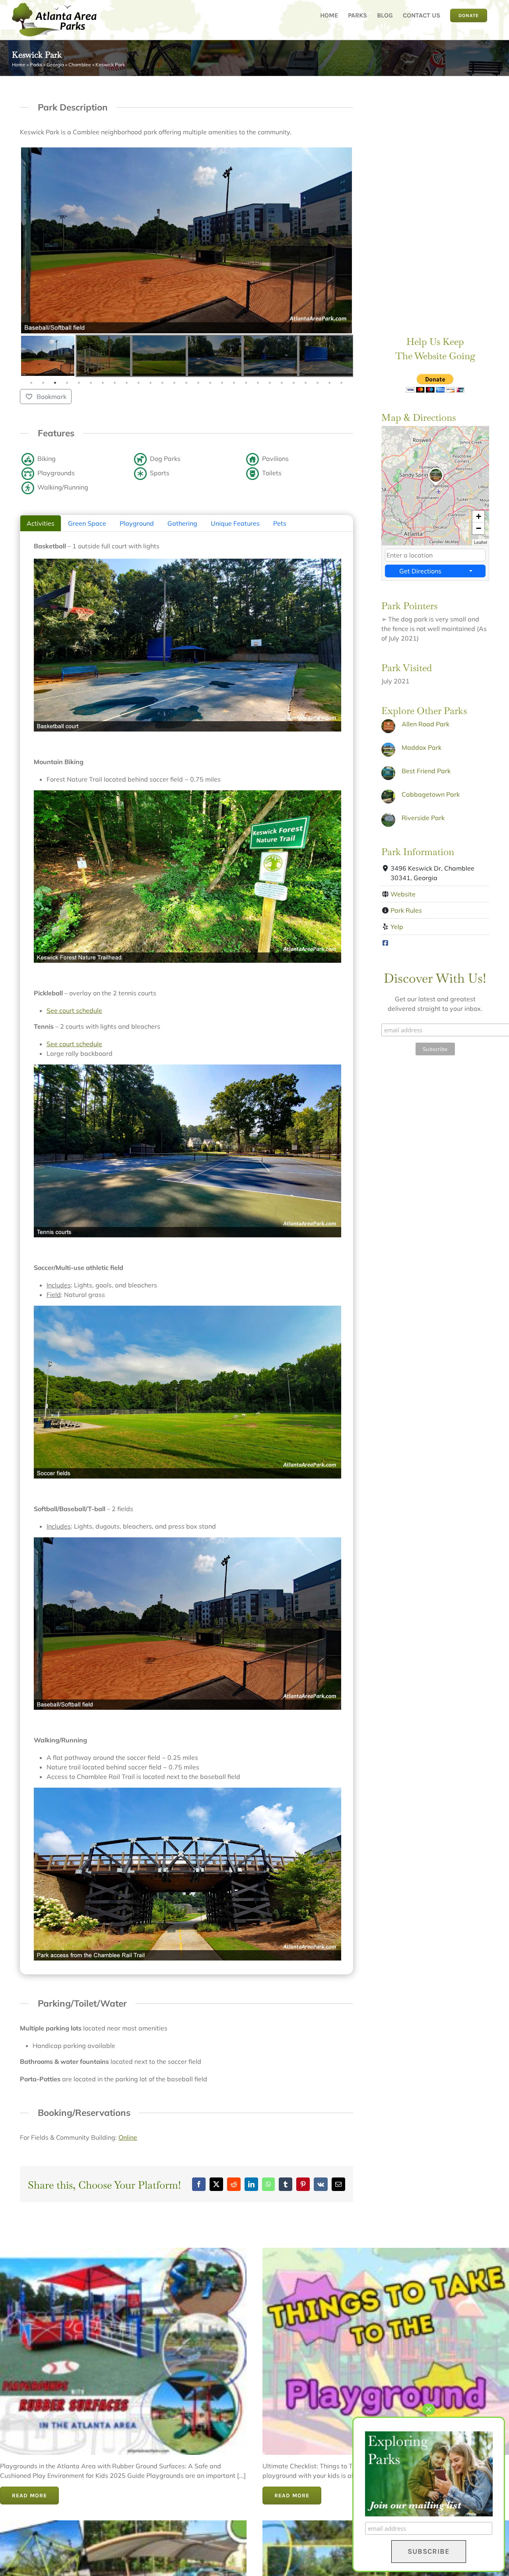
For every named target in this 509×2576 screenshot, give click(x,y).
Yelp (397, 927)
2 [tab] (43, 383)
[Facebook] (385, 943)
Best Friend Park (426, 771)
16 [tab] (210, 383)
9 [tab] (127, 383)
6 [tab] (91, 383)
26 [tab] (330, 383)
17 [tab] (222, 383)
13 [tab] (175, 383)
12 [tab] (163, 383)
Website (403, 894)
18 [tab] (234, 383)
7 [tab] (103, 383)
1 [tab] (31, 383)
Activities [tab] (41, 523)
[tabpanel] (48, 356)
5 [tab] (79, 383)
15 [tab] (198, 383)
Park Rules (406, 910)
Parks (36, 65)
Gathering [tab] (182, 523)
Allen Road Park (425, 724)
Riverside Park (423, 818)
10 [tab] (139, 383)
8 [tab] (115, 383)
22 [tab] (282, 383)
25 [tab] (318, 383)
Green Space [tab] (87, 523)
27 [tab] (342, 383)
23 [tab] (294, 383)
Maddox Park (422, 747)
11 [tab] (151, 383)
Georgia (55, 65)
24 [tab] (306, 383)
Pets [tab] (280, 523)
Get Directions (420, 571)
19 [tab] (246, 383)
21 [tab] (270, 383)
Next (345, 356)
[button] (436, 486)
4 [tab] (67, 383)
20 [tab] (258, 383)
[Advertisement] (435, 197)
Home (19, 65)
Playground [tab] (137, 523)
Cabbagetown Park (431, 794)
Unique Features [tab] (235, 523)
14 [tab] (187, 383)
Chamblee (80, 65)
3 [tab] (55, 383)
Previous (28, 356)
